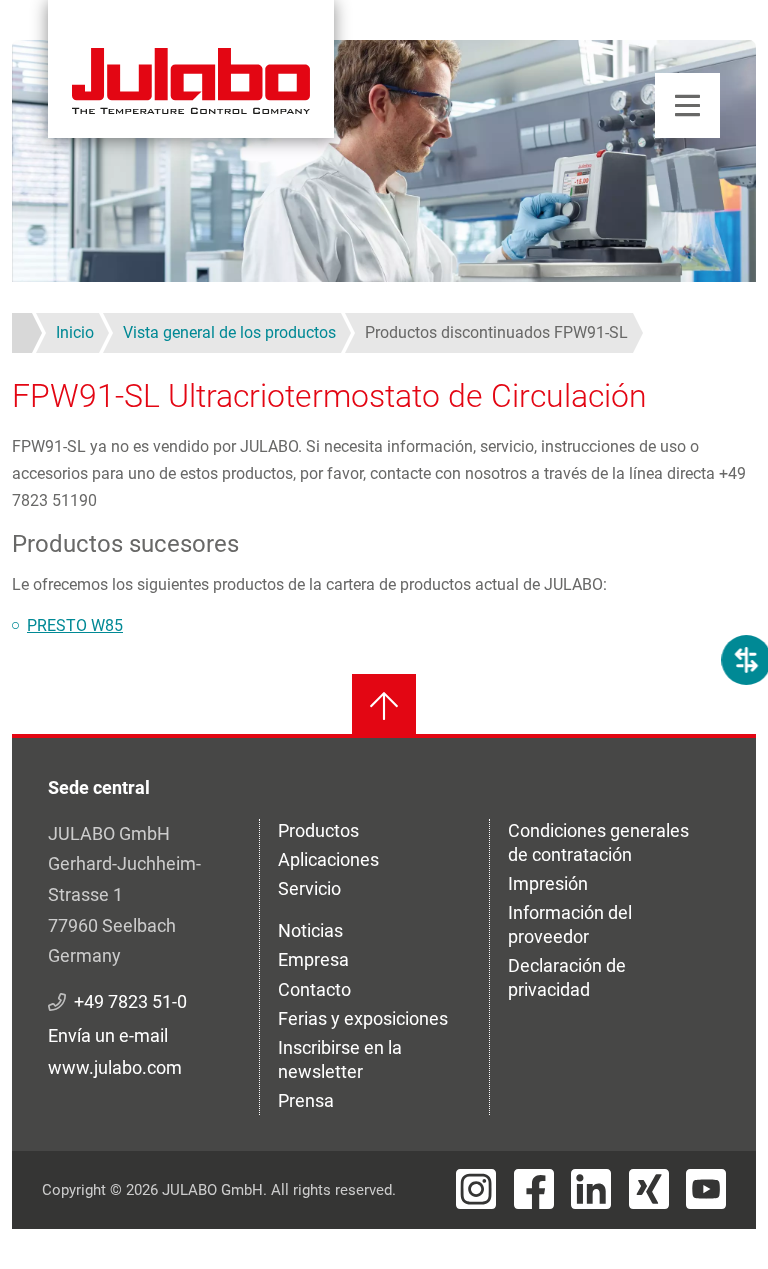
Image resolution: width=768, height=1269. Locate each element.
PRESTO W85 (75, 625)
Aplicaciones (328, 859)
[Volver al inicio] (384, 706)
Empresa (313, 959)
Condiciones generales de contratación (598, 842)
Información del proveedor (570, 924)
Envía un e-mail (108, 1035)
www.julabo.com (115, 1067)
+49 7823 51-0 (130, 1001)
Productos (318, 830)
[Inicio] (191, 69)
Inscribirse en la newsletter (340, 1059)
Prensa (306, 1100)
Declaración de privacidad (567, 977)
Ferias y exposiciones (363, 1018)
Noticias (310, 930)
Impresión (548, 883)
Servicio (309, 888)
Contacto (314, 989)
